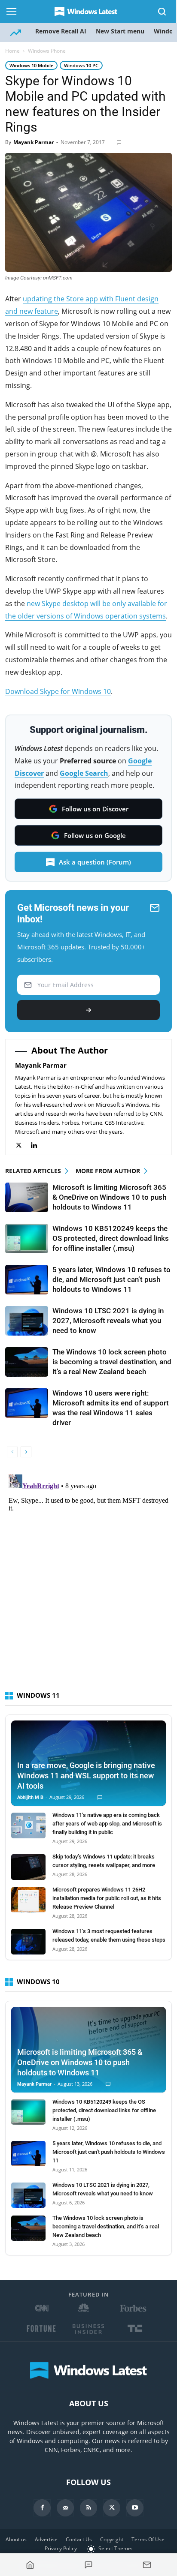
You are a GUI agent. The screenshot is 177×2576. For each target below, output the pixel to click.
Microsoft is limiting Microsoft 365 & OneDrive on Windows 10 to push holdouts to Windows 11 (109, 1197)
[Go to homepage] (30, 2565)
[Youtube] (135, 2508)
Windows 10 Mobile (31, 65)
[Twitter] (23, 1145)
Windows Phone (47, 51)
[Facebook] (42, 2508)
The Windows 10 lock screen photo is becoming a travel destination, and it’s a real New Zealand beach (112, 1362)
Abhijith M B (30, 1797)
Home (12, 51)
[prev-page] (12, 1452)
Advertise (46, 2539)
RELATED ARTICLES (33, 1171)
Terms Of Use (148, 2539)
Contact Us (79, 2539)
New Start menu (120, 31)
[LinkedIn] (38, 1145)
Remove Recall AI (61, 31)
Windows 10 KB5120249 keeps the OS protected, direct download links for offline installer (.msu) (111, 1238)
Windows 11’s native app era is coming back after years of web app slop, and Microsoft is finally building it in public (107, 1824)
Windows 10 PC (81, 65)
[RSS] (88, 2508)
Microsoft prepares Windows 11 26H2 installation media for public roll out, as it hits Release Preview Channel (107, 1898)
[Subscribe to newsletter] (147, 2565)
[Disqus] (88, 1578)
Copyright (112, 2539)
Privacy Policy (61, 2548)
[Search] (162, 12)
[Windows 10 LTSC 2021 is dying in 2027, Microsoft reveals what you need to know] (27, 1321)
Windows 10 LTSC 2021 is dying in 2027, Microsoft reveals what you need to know (108, 1321)
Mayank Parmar (34, 142)
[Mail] (65, 2508)
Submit (88, 1010)
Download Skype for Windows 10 (58, 691)
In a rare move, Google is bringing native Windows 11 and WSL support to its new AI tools (86, 1776)
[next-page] (26, 1452)
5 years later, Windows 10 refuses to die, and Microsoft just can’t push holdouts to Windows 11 (111, 1279)
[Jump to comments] (88, 2565)
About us (16, 2539)
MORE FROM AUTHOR (108, 1171)
